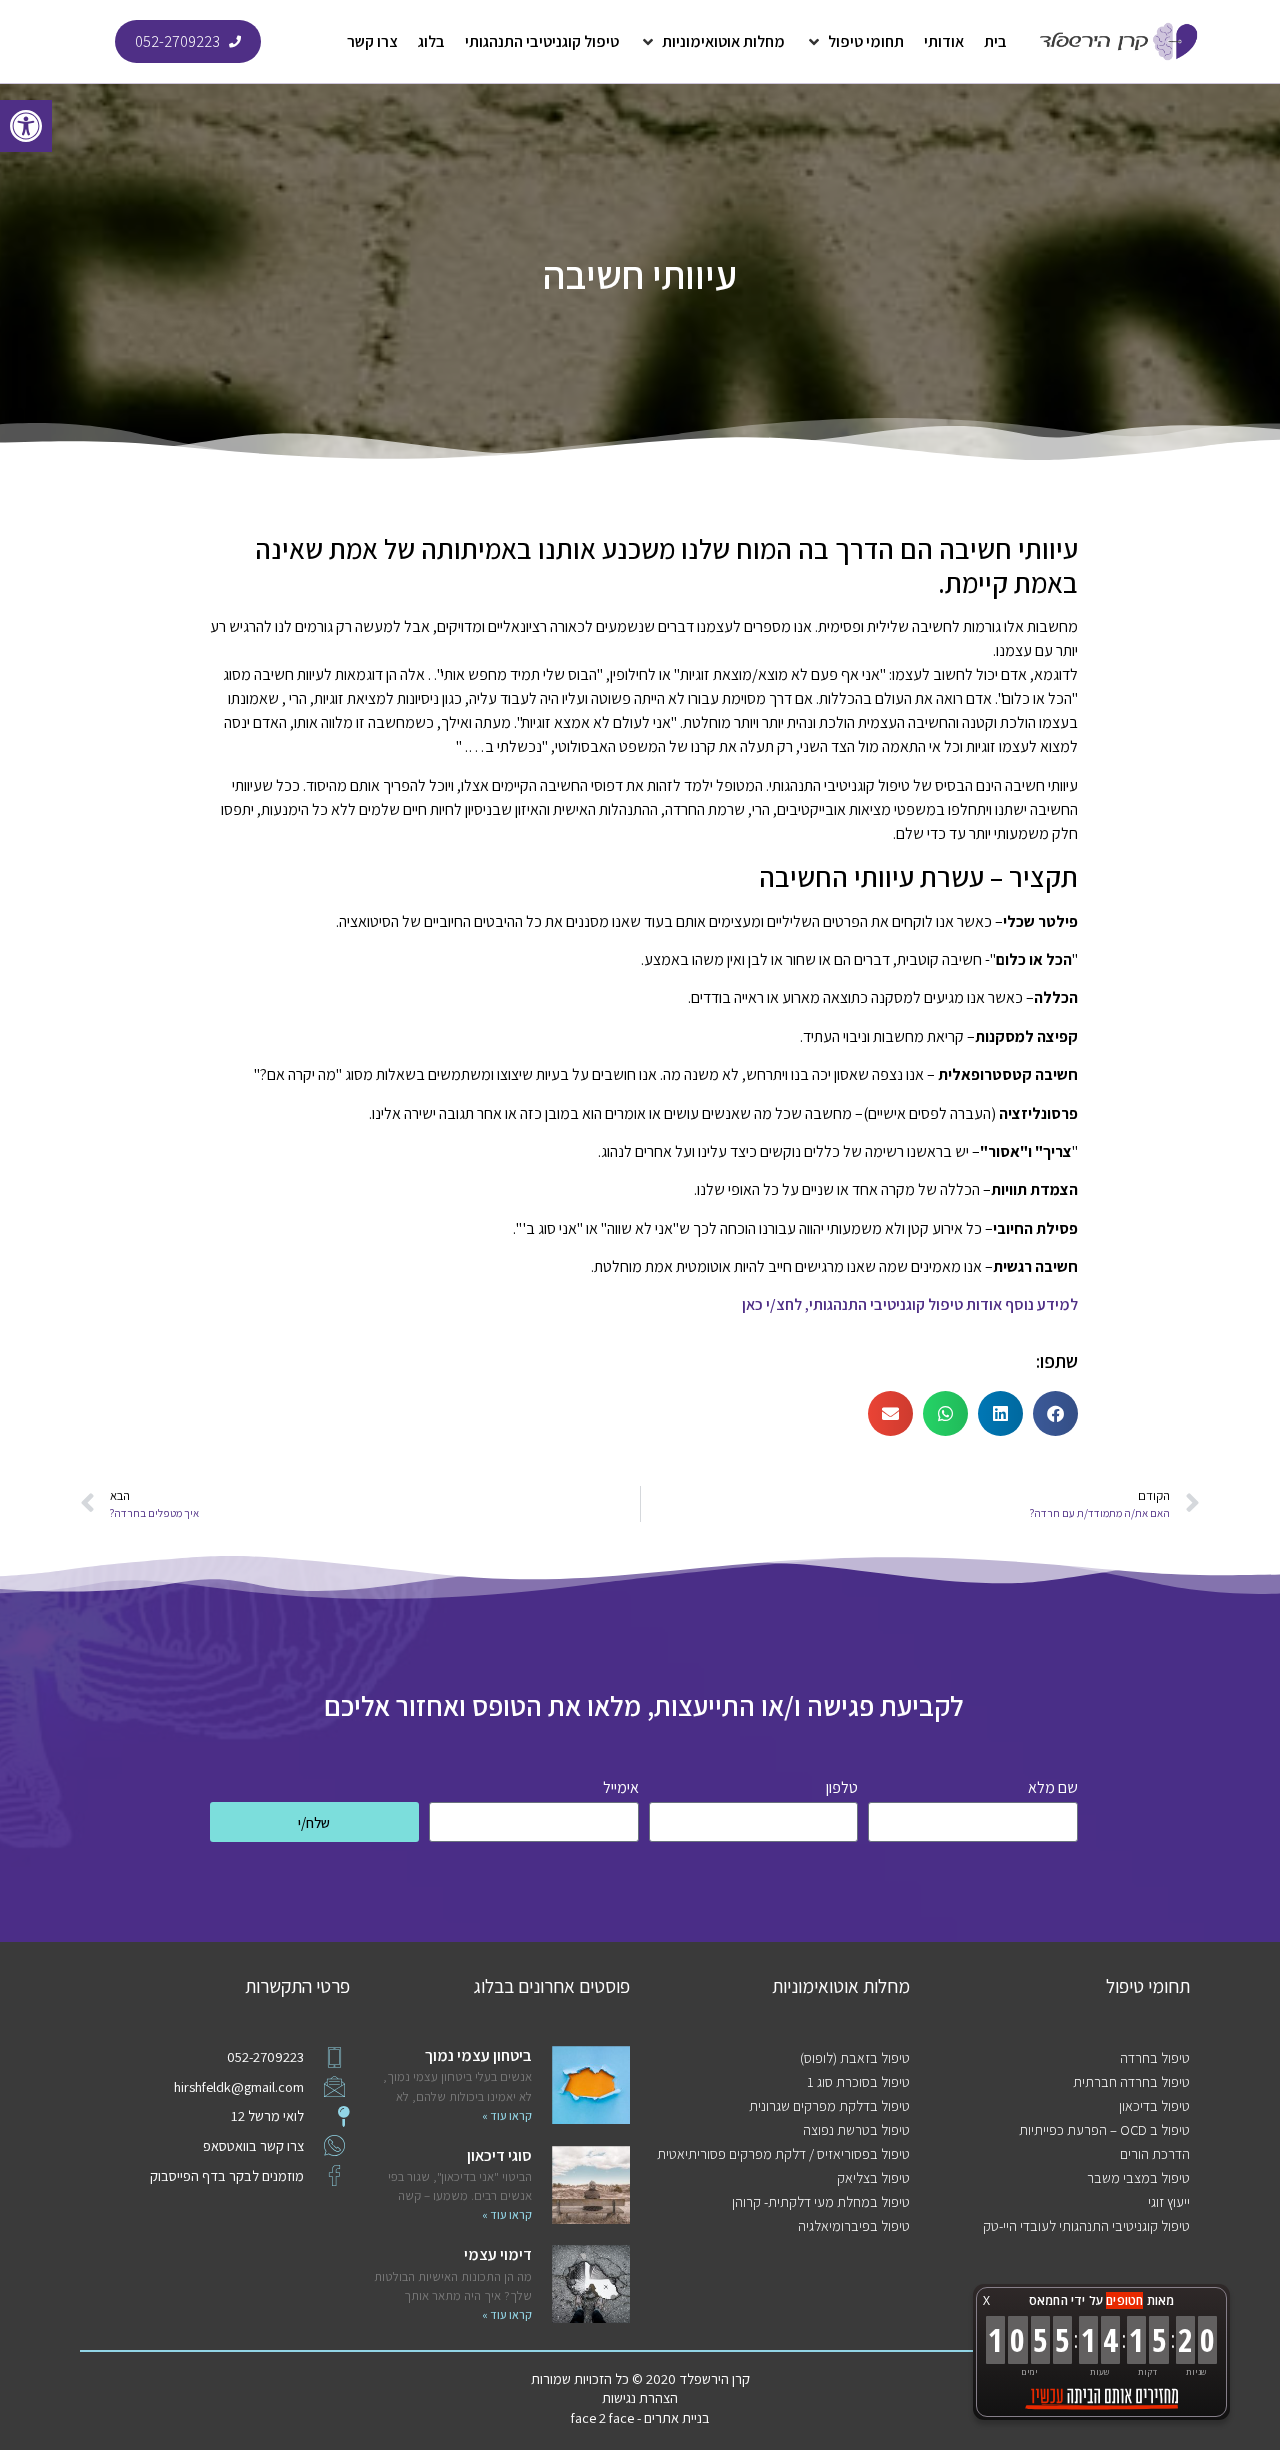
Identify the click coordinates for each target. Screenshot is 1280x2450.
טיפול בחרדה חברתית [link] (1131, 2081)
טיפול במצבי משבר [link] (1138, 2177)
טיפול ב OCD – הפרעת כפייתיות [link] (1104, 2129)
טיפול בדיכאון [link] (1154, 2105)
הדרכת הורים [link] (1155, 2153)
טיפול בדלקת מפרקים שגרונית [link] (829, 2105)
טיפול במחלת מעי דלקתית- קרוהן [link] (821, 2201)
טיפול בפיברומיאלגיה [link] (854, 2225)
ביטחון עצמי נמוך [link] (478, 2055)
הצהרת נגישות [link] (640, 2397)
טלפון (842, 1789)
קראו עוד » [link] (507, 2115)
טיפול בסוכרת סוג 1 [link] (858, 2081)
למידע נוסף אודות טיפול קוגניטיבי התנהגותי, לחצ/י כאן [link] (910, 1304)
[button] (854, 42)
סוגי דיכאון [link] (499, 2155)
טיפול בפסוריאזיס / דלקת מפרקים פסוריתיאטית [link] (783, 2153)
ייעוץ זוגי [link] (1169, 2201)
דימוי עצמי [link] (498, 2254)
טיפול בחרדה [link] (1155, 2057)
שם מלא (1053, 1789)
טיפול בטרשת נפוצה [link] (856, 2129)
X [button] (986, 2300)
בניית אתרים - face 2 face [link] (640, 2417)
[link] (26, 126)
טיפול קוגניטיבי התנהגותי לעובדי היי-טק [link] (1086, 2225)
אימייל (621, 1789)
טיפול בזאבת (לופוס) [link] (855, 2057)
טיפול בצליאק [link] (873, 2177)
